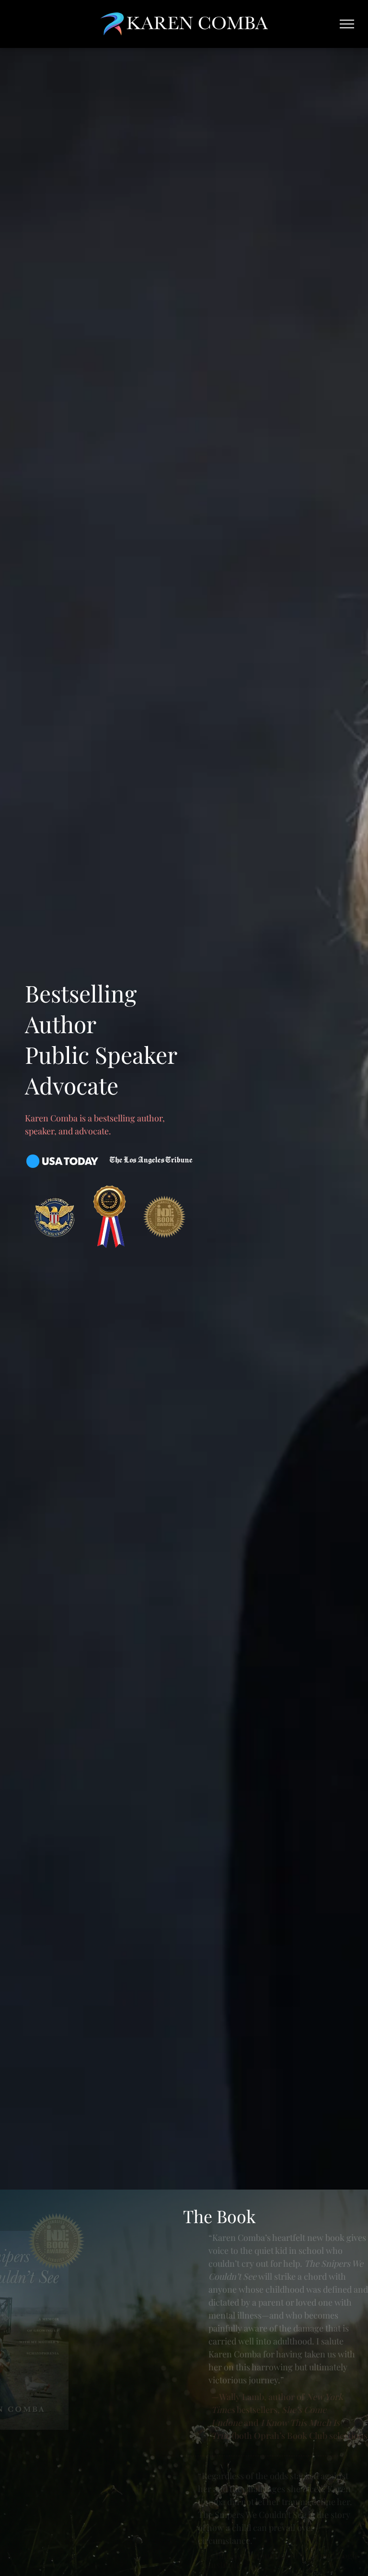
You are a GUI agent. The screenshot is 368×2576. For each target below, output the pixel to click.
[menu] (347, 24)
